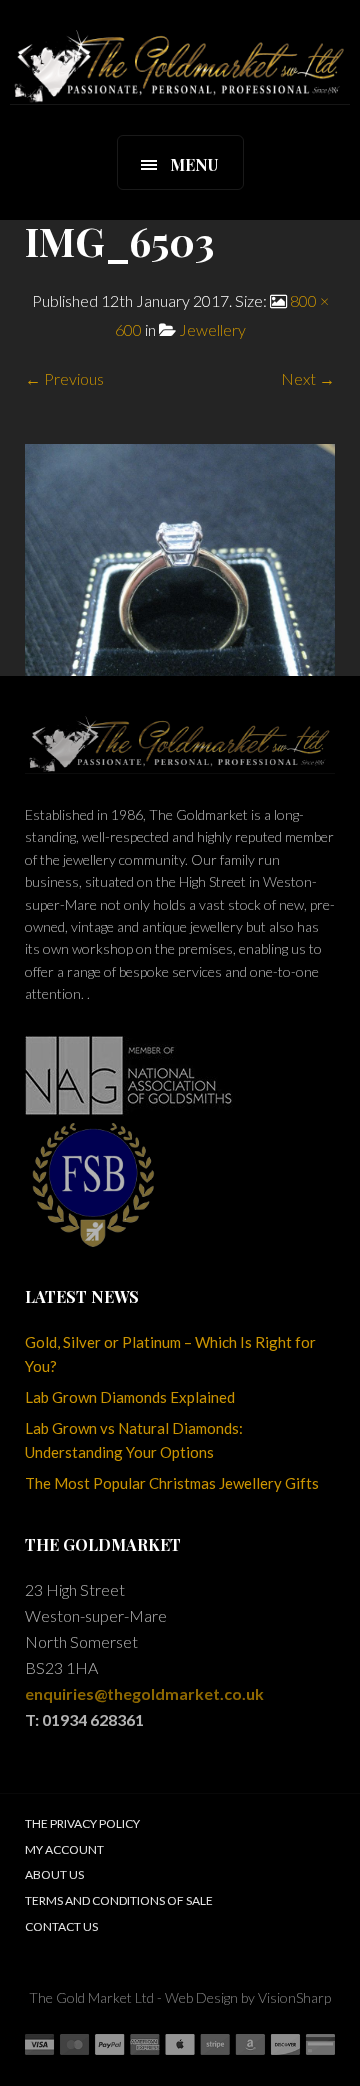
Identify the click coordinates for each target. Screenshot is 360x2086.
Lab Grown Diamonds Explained (130, 1397)
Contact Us (61, 1926)
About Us (54, 1874)
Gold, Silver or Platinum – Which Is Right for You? (170, 1354)
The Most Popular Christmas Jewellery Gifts (172, 1483)
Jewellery (212, 329)
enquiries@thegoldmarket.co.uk (144, 1693)
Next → (308, 378)
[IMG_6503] (180, 557)
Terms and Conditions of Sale (119, 1900)
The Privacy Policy (82, 1823)
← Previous (64, 378)
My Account (64, 1849)
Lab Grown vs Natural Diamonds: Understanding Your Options (134, 1440)
